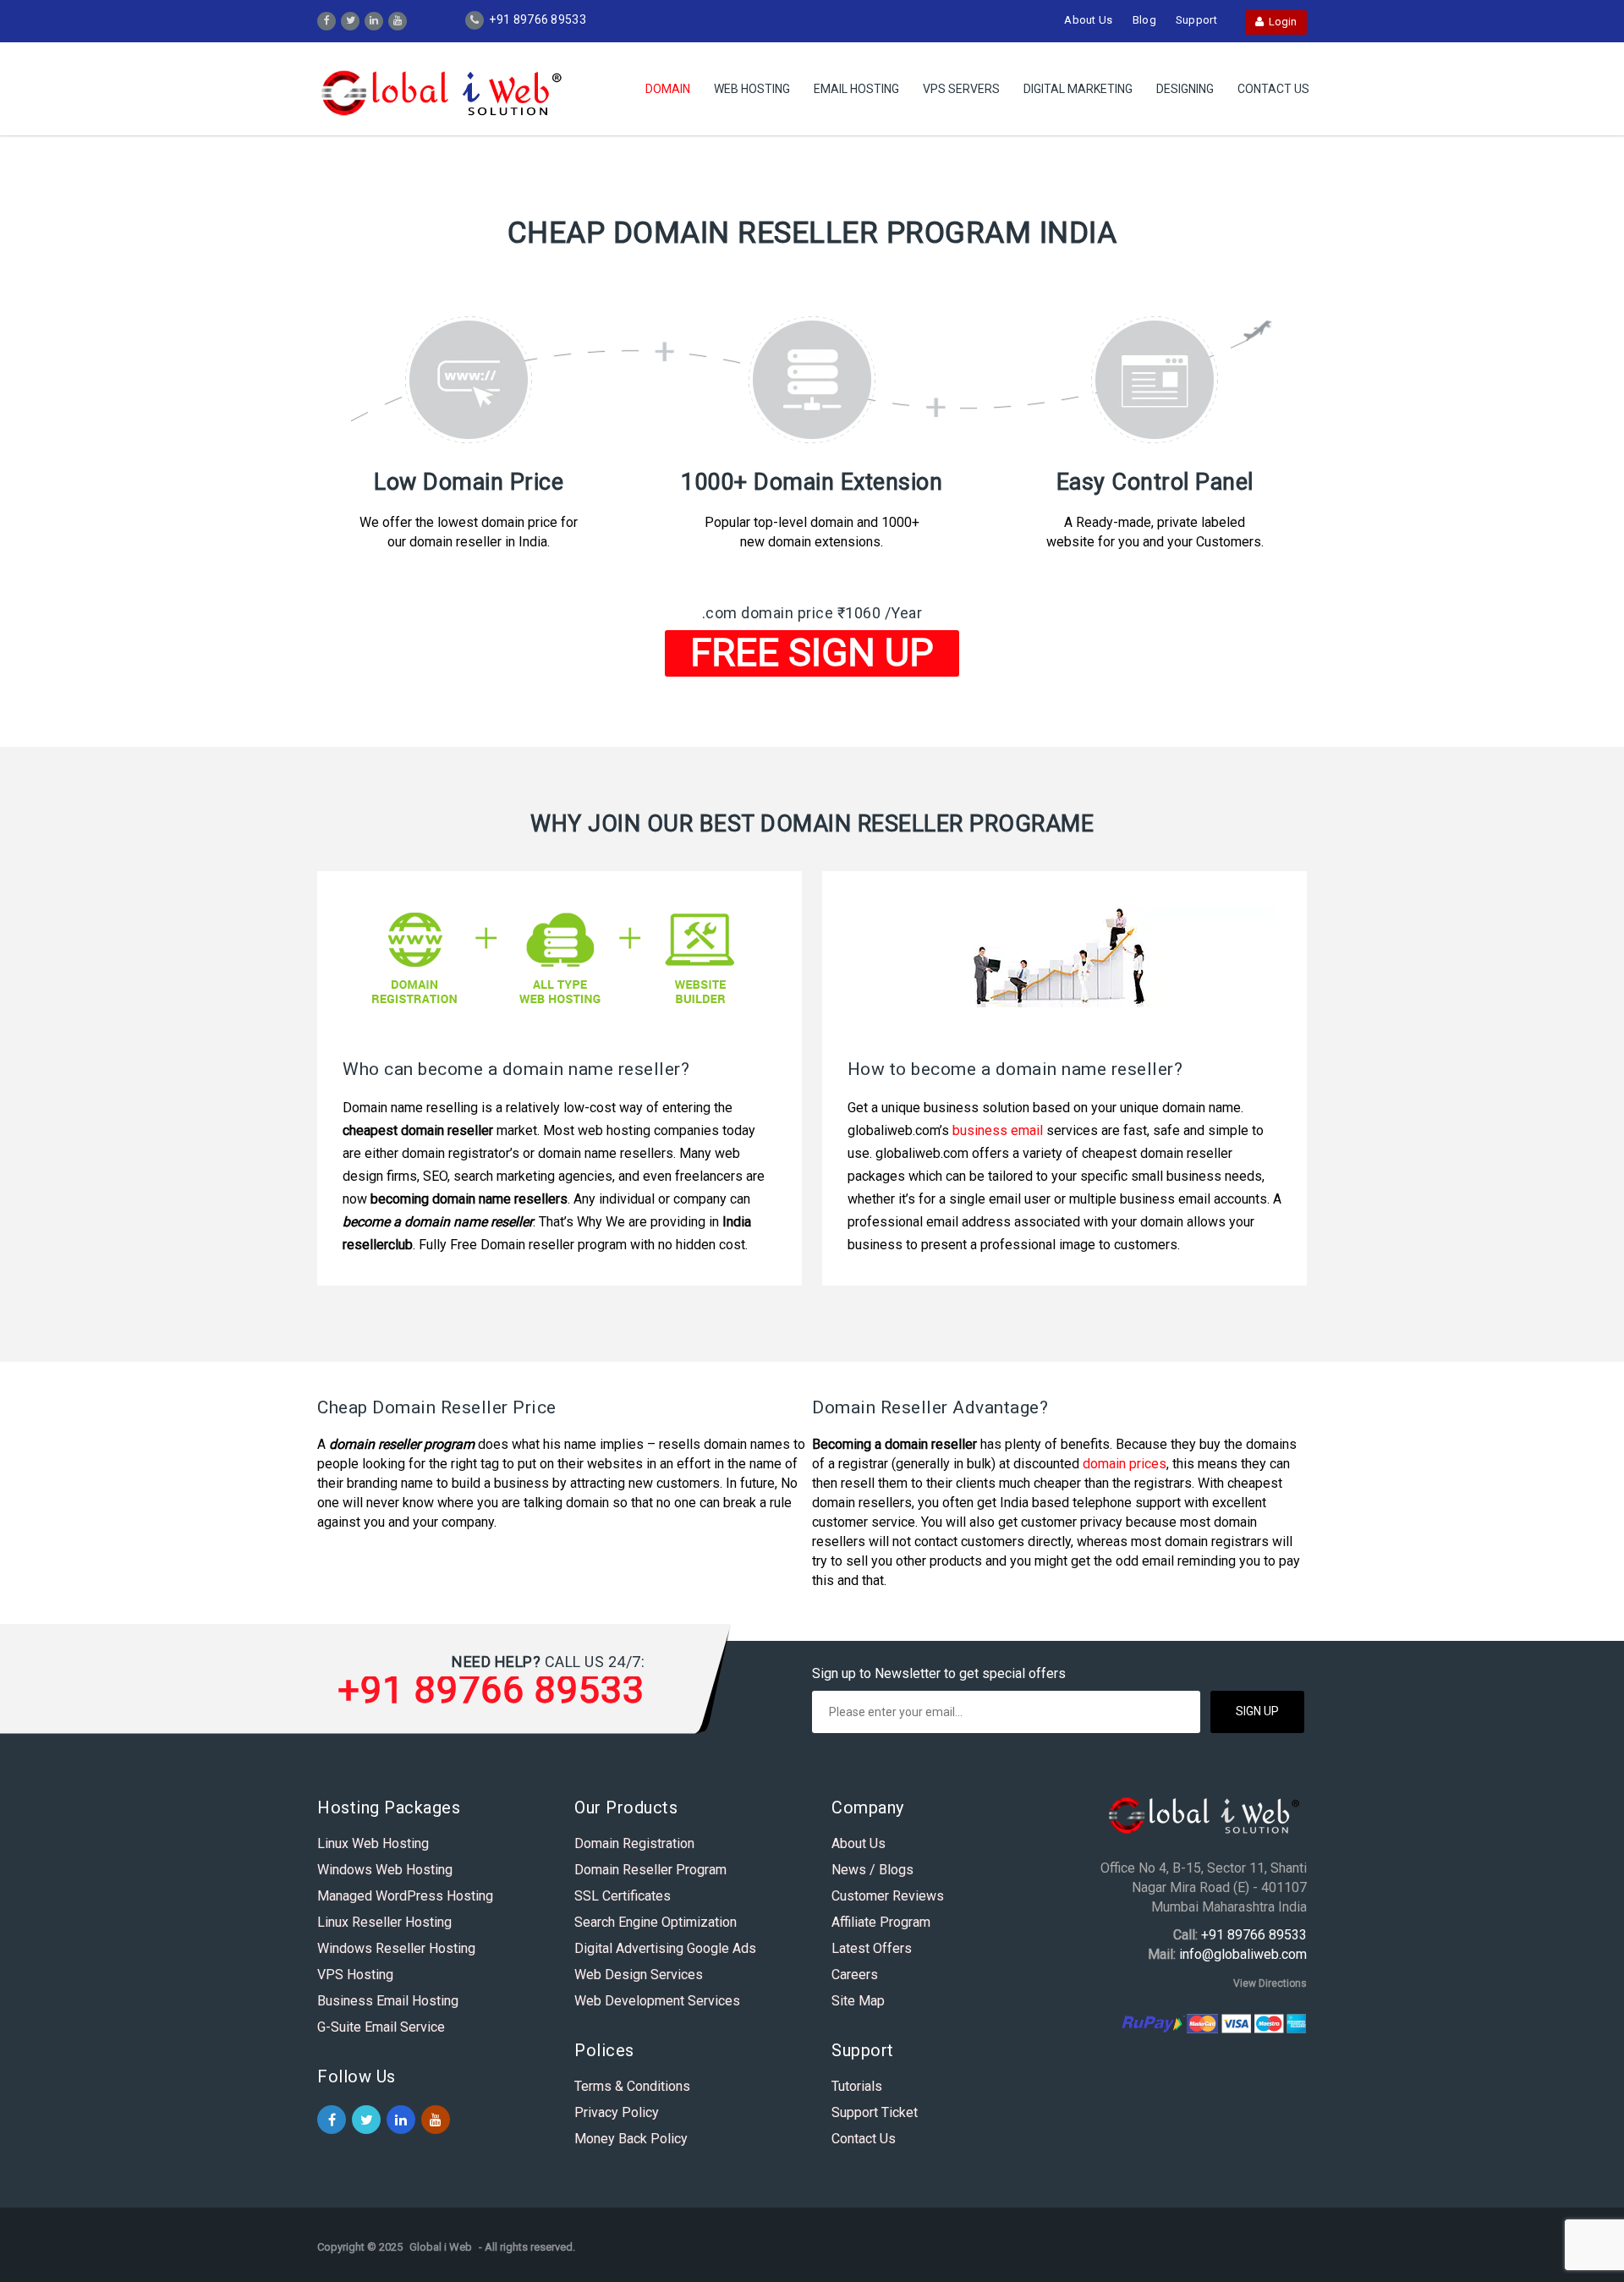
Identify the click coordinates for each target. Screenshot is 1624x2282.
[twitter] (351, 19)
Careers (855, 1975)
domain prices (1125, 1464)
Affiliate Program (881, 1922)
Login (1280, 22)
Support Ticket (875, 2112)
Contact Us (1273, 89)
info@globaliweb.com (1243, 1954)
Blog (1144, 20)
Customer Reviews (888, 1896)
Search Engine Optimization (656, 1922)
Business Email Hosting (388, 2001)
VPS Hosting (355, 1975)
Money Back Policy (631, 2139)
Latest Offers (872, 1948)
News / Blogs (872, 1870)
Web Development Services (657, 2001)
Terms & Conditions (632, 2086)
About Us (1088, 20)
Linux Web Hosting (373, 1843)
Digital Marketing (1078, 89)
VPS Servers (961, 89)
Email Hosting (856, 89)
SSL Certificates (623, 1896)
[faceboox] (327, 19)
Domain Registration (634, 1843)
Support (1196, 20)
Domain (668, 89)
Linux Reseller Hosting (384, 1922)
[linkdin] (374, 19)
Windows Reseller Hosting (396, 1948)
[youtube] (398, 19)
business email (998, 1130)
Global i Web (441, 2247)
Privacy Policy (617, 2112)
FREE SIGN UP (812, 653)
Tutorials (857, 2086)
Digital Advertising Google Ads (665, 1948)
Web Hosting (752, 89)
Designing (1185, 89)
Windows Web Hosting (385, 1870)
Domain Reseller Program (650, 1870)
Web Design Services (639, 1975)
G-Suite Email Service (381, 2027)
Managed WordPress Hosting (405, 1896)
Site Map (858, 2001)
